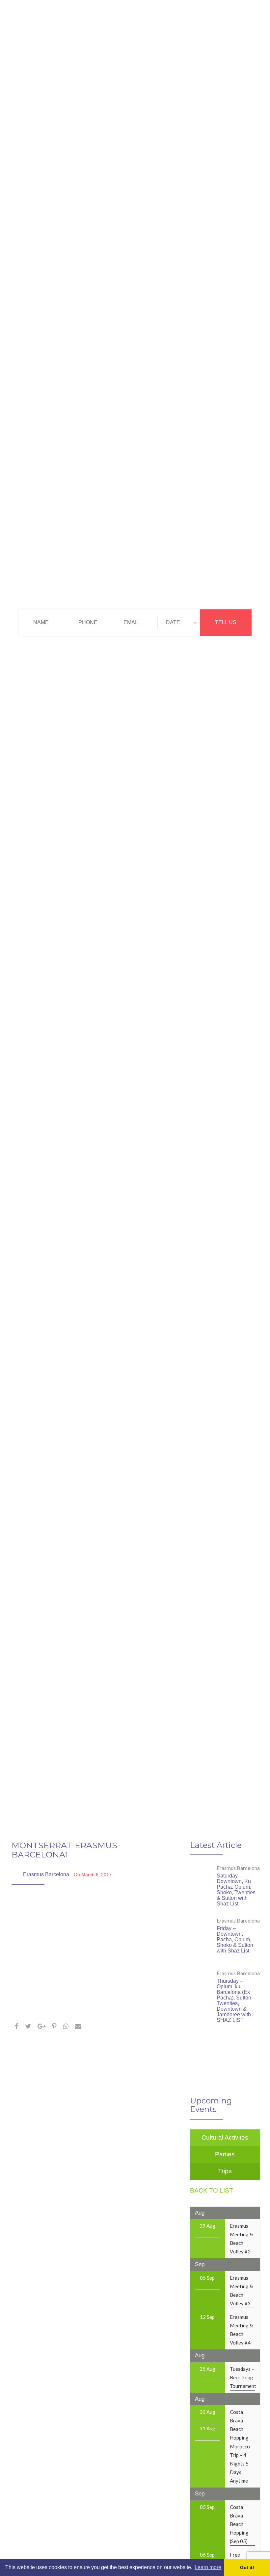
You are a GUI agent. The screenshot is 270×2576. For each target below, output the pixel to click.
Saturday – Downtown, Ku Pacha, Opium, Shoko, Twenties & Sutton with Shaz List (236, 1890)
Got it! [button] (247, 2567)
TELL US (226, 622)
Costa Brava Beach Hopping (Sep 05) (239, 2524)
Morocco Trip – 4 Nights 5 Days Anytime (240, 2464)
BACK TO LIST (212, 2190)
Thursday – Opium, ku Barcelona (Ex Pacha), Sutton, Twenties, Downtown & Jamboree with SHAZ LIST (235, 2000)
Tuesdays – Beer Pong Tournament (243, 2377)
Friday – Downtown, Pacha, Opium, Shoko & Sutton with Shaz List (235, 1939)
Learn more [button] (208, 2567)
